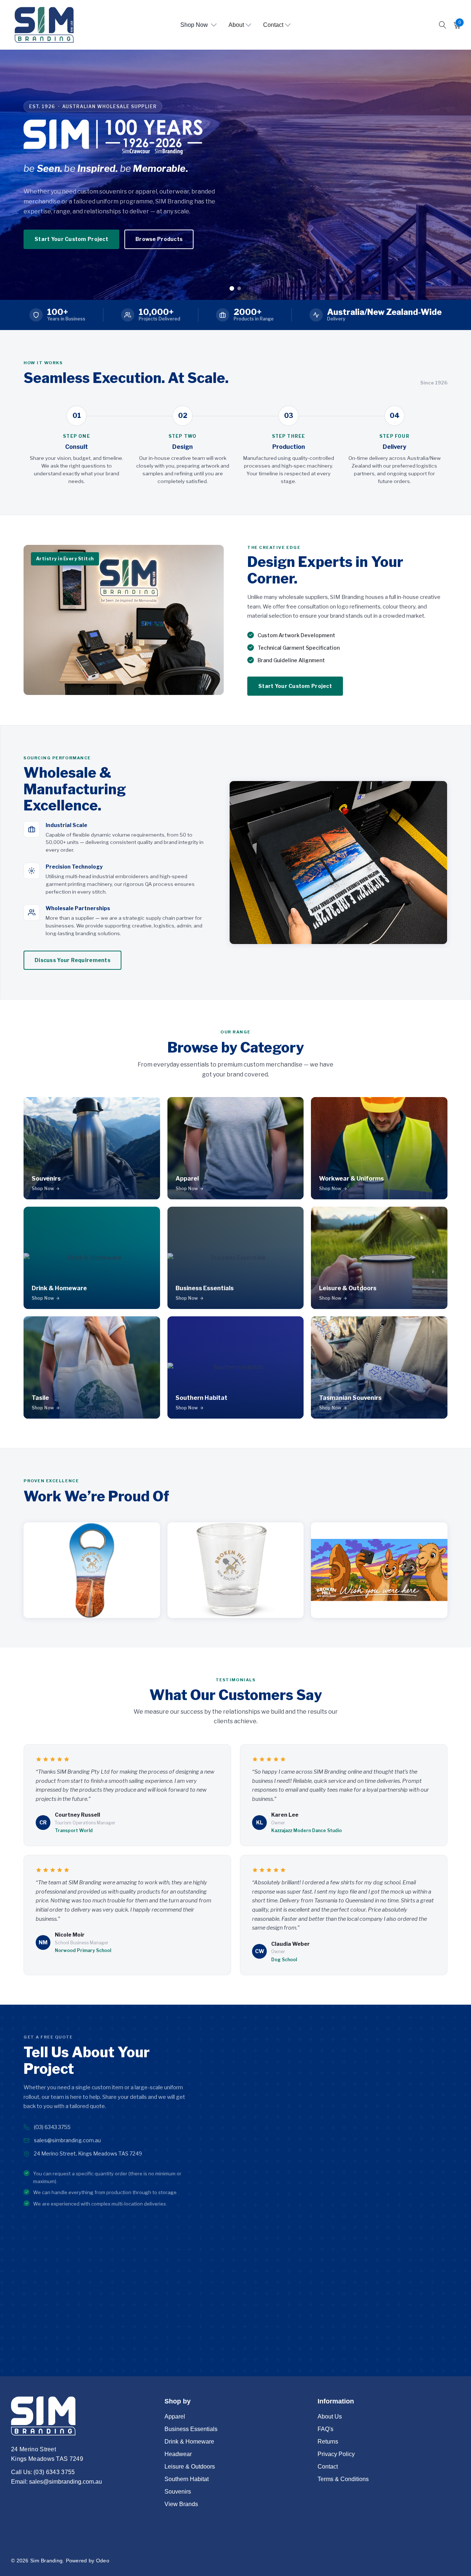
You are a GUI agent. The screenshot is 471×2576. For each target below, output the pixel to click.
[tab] (232, 288)
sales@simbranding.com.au (67, 2140)
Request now (235, 200)
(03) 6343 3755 (52, 2127)
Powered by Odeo (88, 2561)
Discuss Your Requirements (72, 960)
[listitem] (92, 1148)
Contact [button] (273, 25)
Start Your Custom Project (295, 686)
